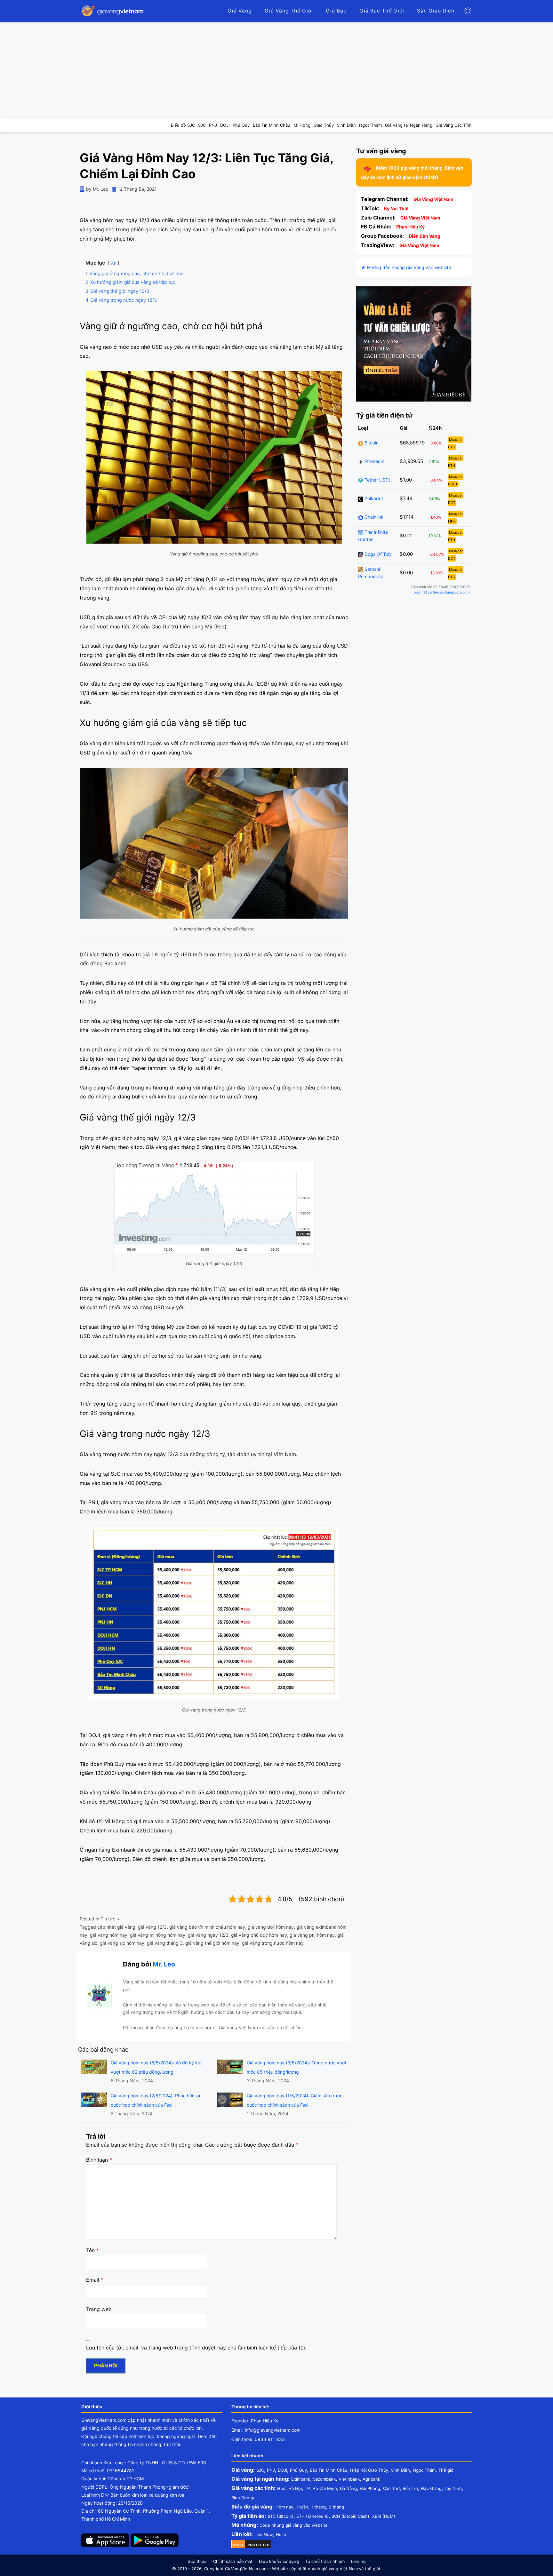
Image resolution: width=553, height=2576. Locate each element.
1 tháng (318, 2507)
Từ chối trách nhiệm (325, 2561)
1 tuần (302, 2507)
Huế (281, 2488)
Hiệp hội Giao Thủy (369, 2470)
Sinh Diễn (401, 2470)
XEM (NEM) (384, 2516)
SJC (260, 2470)
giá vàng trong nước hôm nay (273, 1943)
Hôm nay (284, 2507)
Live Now (264, 2534)
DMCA (238, 2545)
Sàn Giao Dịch (436, 11)
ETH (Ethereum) (313, 2516)
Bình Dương (243, 2498)
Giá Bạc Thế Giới (382, 11)
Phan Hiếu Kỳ (410, 227)
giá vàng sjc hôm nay (122, 1943)
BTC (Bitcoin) (281, 2516)
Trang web (99, 2309)
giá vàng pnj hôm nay (312, 1935)
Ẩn (114, 263)
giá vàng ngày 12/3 (208, 1935)
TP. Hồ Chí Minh (321, 2488)
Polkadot (373, 498)
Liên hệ (358, 2561)
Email (95, 2280)
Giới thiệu (197, 2561)
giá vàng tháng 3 (165, 1943)
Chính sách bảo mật (233, 2561)
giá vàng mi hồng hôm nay (158, 1935)
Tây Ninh (453, 2488)
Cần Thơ (391, 2488)
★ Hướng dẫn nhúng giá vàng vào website (406, 267)
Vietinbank (349, 2479)
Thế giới (446, 2470)
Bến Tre (410, 2488)
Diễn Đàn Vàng (425, 236)
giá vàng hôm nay (109, 1935)
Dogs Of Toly (377, 554)
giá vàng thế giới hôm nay (212, 1943)
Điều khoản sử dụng (279, 2561)
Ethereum (374, 461)
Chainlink (373, 517)
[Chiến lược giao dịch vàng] (414, 343)
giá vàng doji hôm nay (271, 1927)
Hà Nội (295, 2488)
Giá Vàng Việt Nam (433, 199)
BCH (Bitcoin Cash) (350, 2516)
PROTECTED (259, 2545)
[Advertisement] (276, 70)
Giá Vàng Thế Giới (289, 11)
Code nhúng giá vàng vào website (294, 2525)
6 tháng (336, 2507)
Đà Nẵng (348, 2488)
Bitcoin (371, 443)
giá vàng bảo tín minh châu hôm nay (207, 1927)
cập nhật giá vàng (116, 1927)
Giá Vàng (240, 11)
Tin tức (108, 1919)
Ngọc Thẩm (424, 2470)
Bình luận (99, 2160)
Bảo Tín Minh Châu (329, 2470)
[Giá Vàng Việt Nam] (113, 11)
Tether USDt (377, 480)
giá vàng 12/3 (152, 1927)
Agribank (371, 2479)
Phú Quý (298, 2470)
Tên (92, 2250)
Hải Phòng (370, 2488)
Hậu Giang (431, 2488)
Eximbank (301, 2479)
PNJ (271, 2470)
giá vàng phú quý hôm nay (259, 1935)
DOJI (282, 2470)
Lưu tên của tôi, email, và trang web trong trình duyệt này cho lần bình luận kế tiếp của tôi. (196, 2348)
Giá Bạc (336, 11)
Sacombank (324, 2479)
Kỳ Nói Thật (396, 208)
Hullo (281, 2534)
